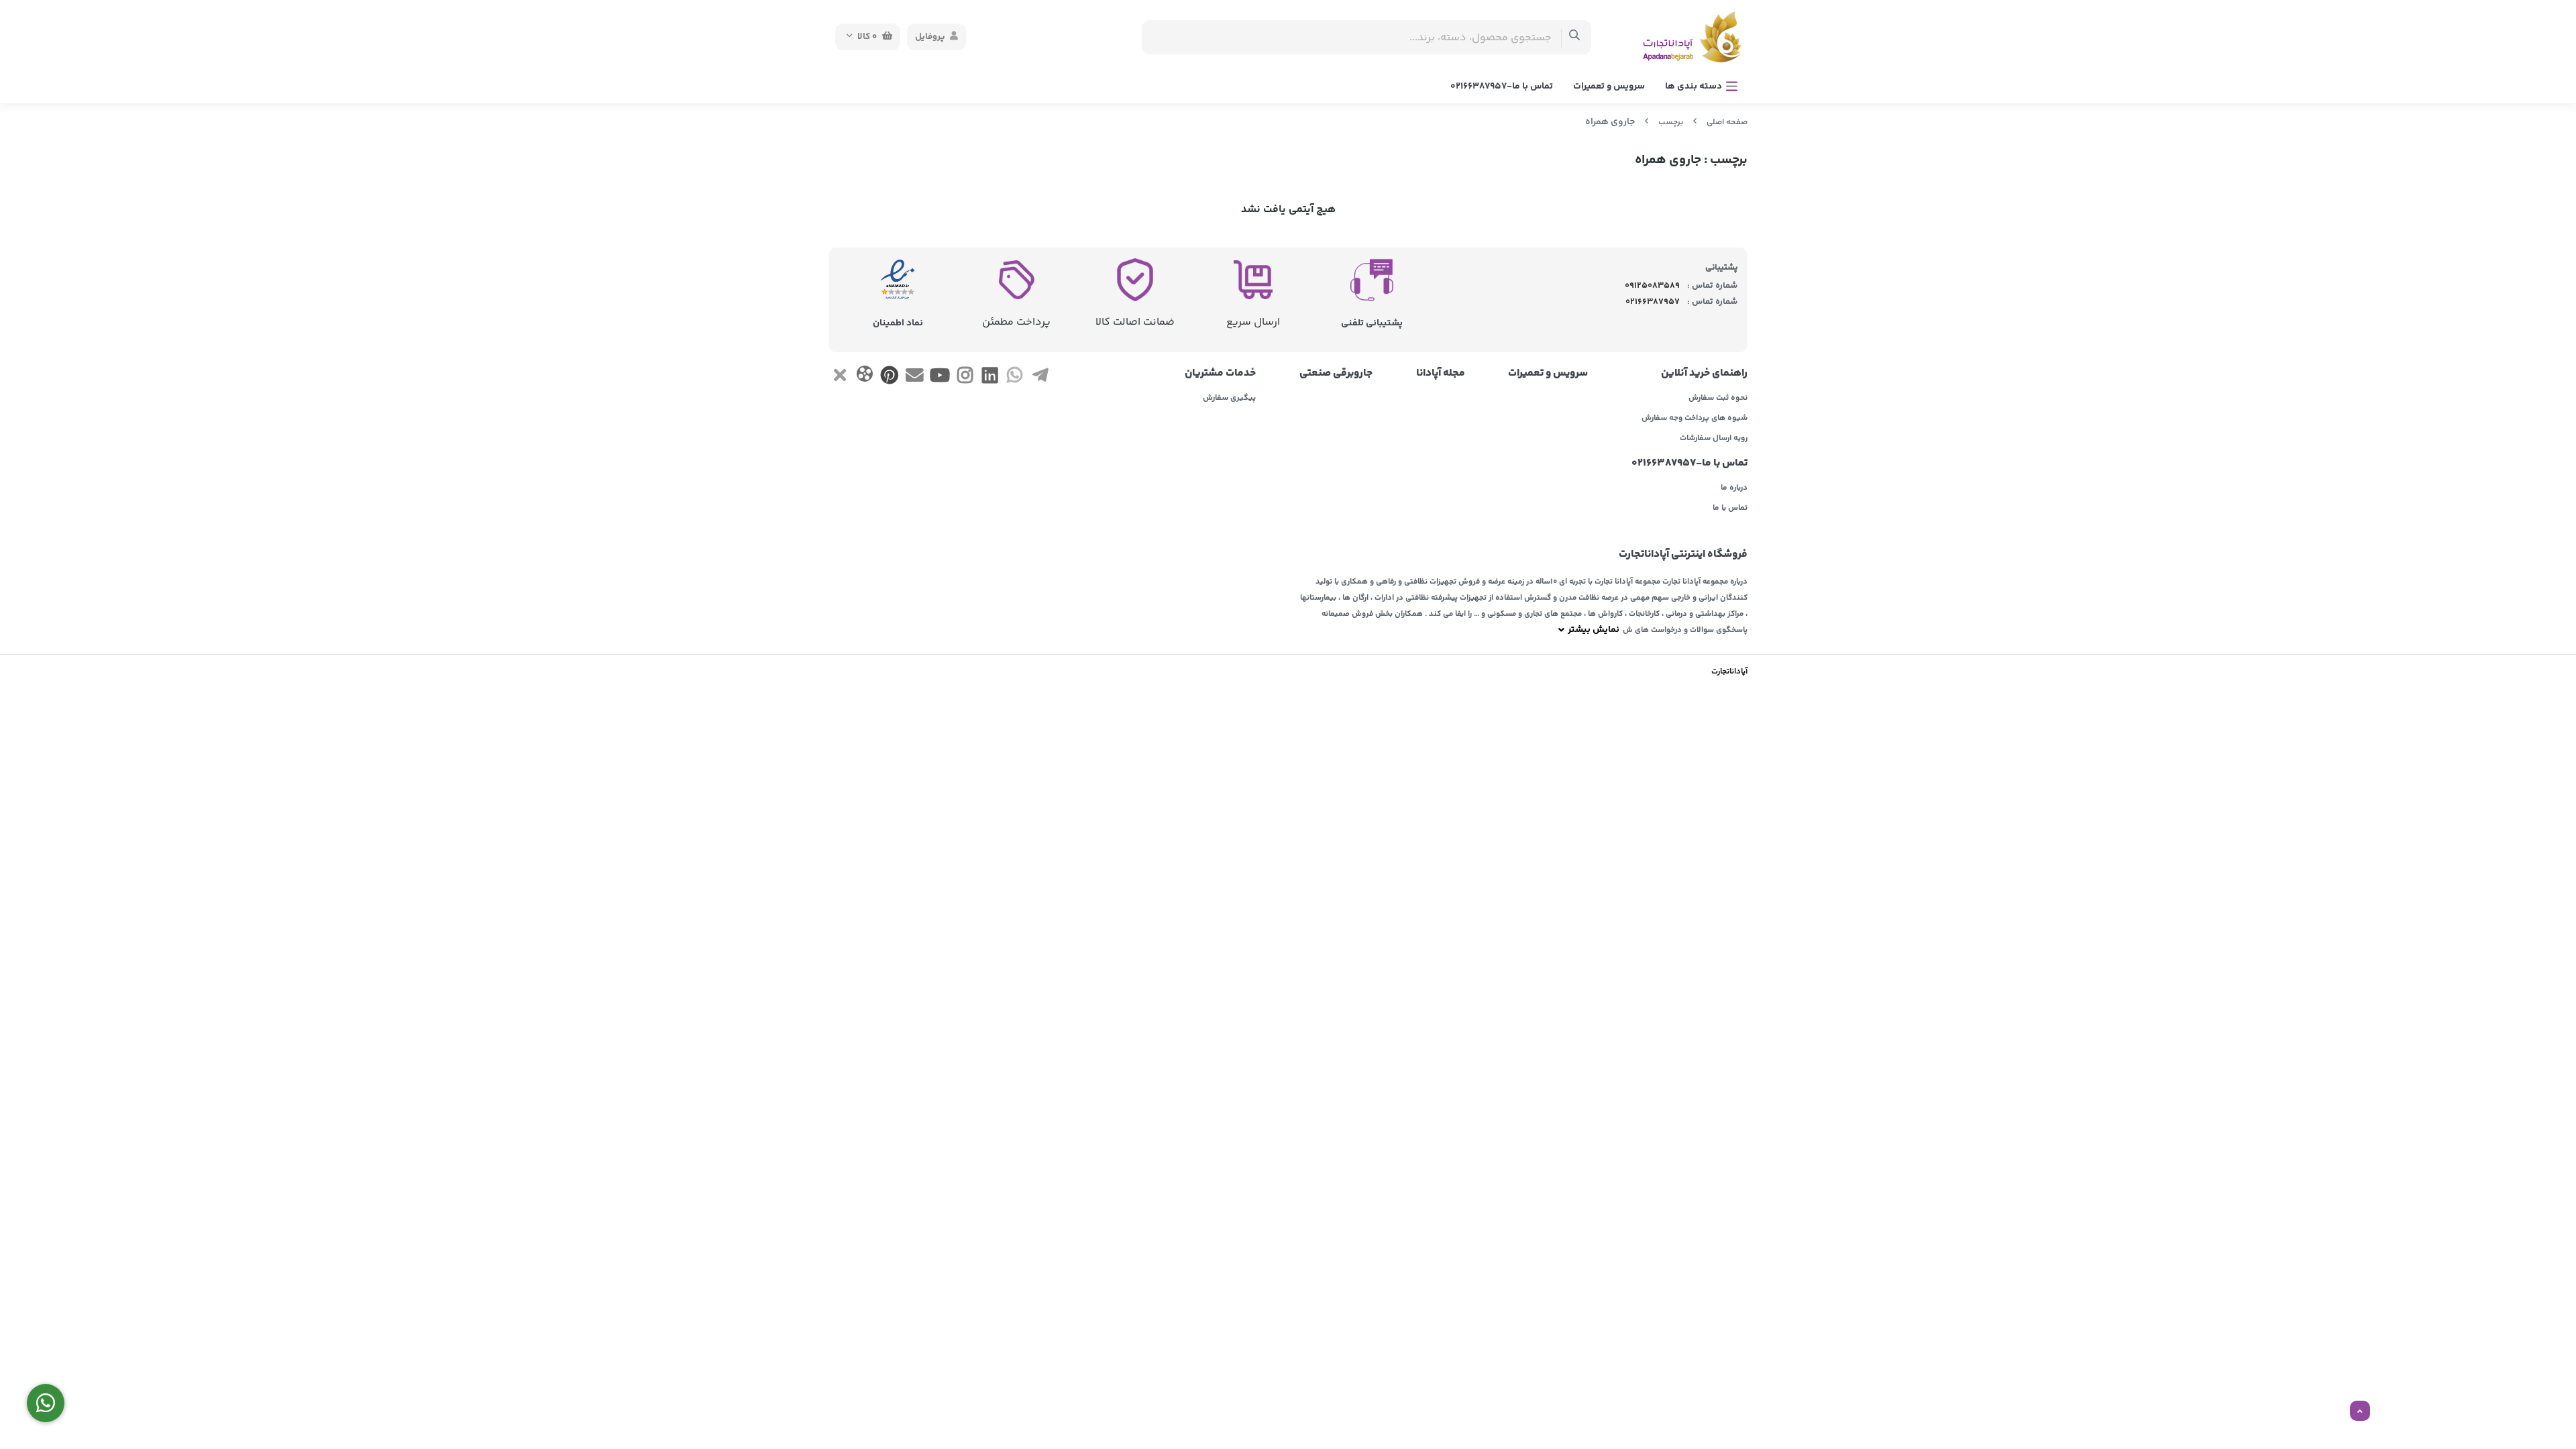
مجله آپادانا (1441, 374)
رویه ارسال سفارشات (1714, 439)
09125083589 (1652, 286)
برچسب (1671, 122)
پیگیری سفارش (1229, 398)
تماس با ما (1730, 508)
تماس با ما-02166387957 (1502, 87)
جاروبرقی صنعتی (1336, 374)
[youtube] (940, 378)
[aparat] (864, 377)
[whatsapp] (1015, 378)
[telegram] (1040, 378)
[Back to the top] (2360, 1411)
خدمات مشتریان (1220, 374)
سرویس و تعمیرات (1609, 87)
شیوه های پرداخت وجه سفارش (1695, 419)
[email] (915, 378)
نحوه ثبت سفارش (1718, 398)
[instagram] (965, 378)
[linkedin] (990, 378)
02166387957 (1653, 302)
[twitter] (840, 378)
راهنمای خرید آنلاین (1704, 374)
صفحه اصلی (1727, 122)
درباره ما (1734, 488)
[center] (1575, 37)
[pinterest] (890, 378)
